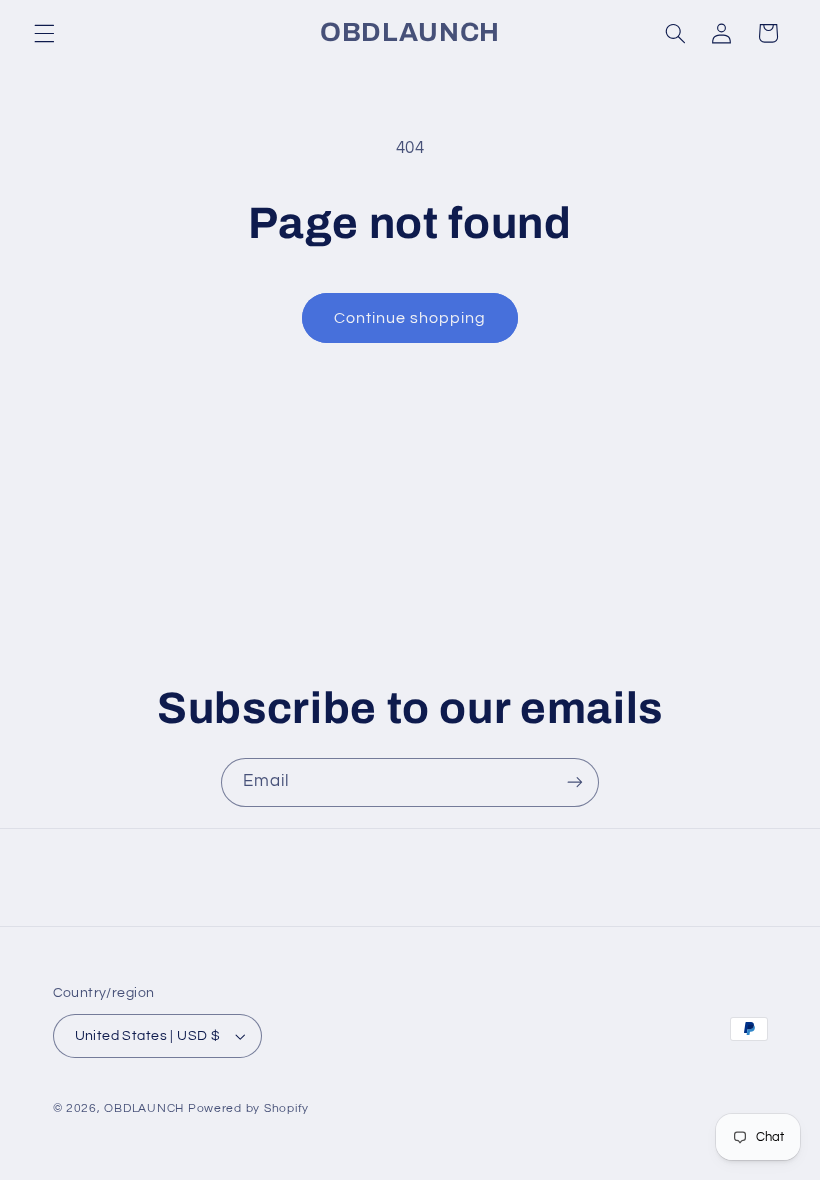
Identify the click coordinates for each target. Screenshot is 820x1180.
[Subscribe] (575, 782)
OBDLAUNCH (144, 1108)
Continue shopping (410, 318)
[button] (44, 33)
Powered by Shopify (248, 1108)
